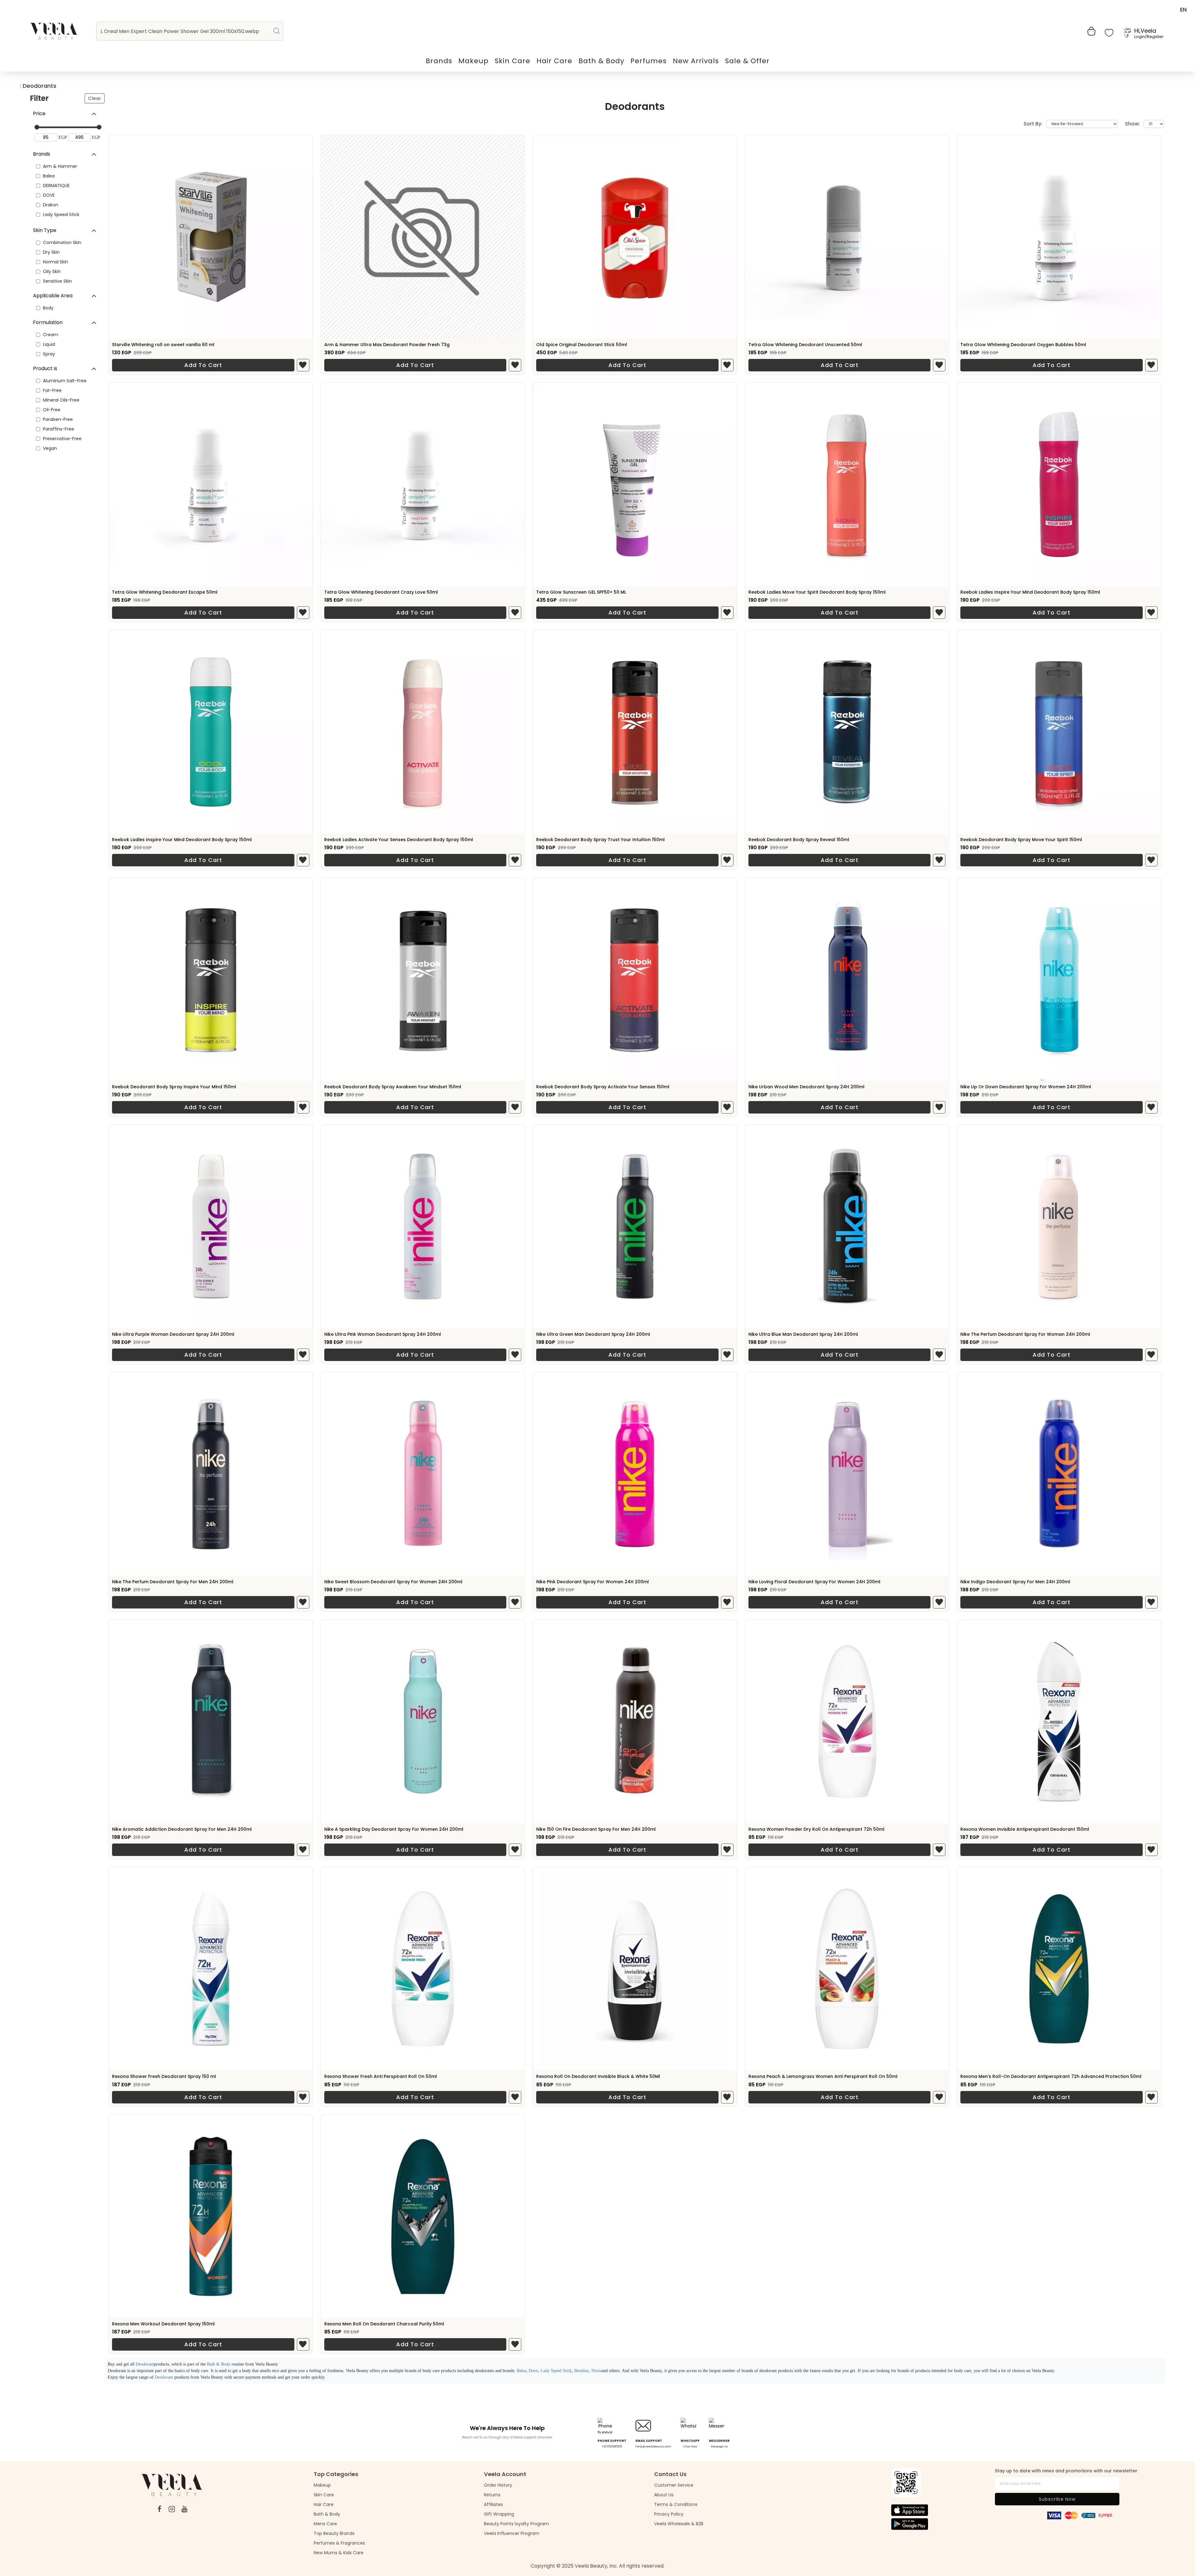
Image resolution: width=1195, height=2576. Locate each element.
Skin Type (45, 230)
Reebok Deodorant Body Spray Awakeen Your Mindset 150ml (393, 1087)
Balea (521, 2371)
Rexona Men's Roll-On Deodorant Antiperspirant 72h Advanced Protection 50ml (1051, 2076)
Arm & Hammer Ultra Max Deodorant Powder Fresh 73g (387, 345)
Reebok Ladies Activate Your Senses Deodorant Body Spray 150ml (399, 840)
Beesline (581, 2371)
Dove (533, 2371)
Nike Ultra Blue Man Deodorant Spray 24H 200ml (803, 1334)
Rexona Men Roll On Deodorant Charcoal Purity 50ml (384, 2324)
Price (39, 113)
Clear (95, 98)
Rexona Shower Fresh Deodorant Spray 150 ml (164, 2076)
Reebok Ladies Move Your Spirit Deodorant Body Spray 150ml (817, 592)
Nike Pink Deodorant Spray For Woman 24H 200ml (593, 1582)
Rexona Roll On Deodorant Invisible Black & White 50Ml (598, 2076)
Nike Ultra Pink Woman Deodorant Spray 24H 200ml (383, 1334)
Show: (1132, 124)
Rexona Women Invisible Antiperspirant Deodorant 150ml (1025, 1829)
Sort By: (1033, 124)
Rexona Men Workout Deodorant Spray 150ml (163, 2324)
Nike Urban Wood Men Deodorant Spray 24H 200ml (806, 1087)
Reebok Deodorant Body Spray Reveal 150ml (799, 840)
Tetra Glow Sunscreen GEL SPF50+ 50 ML (581, 592)
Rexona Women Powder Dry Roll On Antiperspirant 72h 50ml (816, 1829)
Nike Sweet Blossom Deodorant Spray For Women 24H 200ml (393, 1582)
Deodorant (145, 2364)
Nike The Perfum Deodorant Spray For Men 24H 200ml (173, 1582)
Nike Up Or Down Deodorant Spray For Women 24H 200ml (1026, 1087)
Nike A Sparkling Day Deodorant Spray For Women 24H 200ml (394, 1829)
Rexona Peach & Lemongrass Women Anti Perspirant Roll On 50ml (823, 2076)
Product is (45, 368)
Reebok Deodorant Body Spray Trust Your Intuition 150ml (600, 840)
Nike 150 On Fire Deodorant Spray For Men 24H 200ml (596, 1829)
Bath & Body (219, 2364)
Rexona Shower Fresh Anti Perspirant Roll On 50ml (381, 2076)
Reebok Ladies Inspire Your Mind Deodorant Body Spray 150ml (1030, 592)
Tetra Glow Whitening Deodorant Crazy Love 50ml (381, 592)
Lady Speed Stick (556, 2371)
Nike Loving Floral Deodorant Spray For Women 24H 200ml (814, 1582)
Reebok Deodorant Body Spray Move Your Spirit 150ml (1021, 840)
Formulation (48, 322)
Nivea (596, 2371)
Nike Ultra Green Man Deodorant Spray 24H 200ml (593, 1334)
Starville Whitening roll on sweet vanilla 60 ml (163, 345)
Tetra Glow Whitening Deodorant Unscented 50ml (805, 345)
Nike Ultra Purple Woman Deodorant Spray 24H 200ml (173, 1334)
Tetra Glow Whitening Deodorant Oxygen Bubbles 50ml (1023, 345)
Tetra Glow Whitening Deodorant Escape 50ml (165, 592)
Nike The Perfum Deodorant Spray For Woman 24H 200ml (1025, 1334)
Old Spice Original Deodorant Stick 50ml (582, 345)
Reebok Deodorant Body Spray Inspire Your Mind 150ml (174, 1087)
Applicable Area (53, 296)
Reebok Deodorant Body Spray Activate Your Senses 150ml (603, 1087)
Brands (42, 154)
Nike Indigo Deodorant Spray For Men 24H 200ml (1015, 1582)
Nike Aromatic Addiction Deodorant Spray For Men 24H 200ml (182, 1829)
